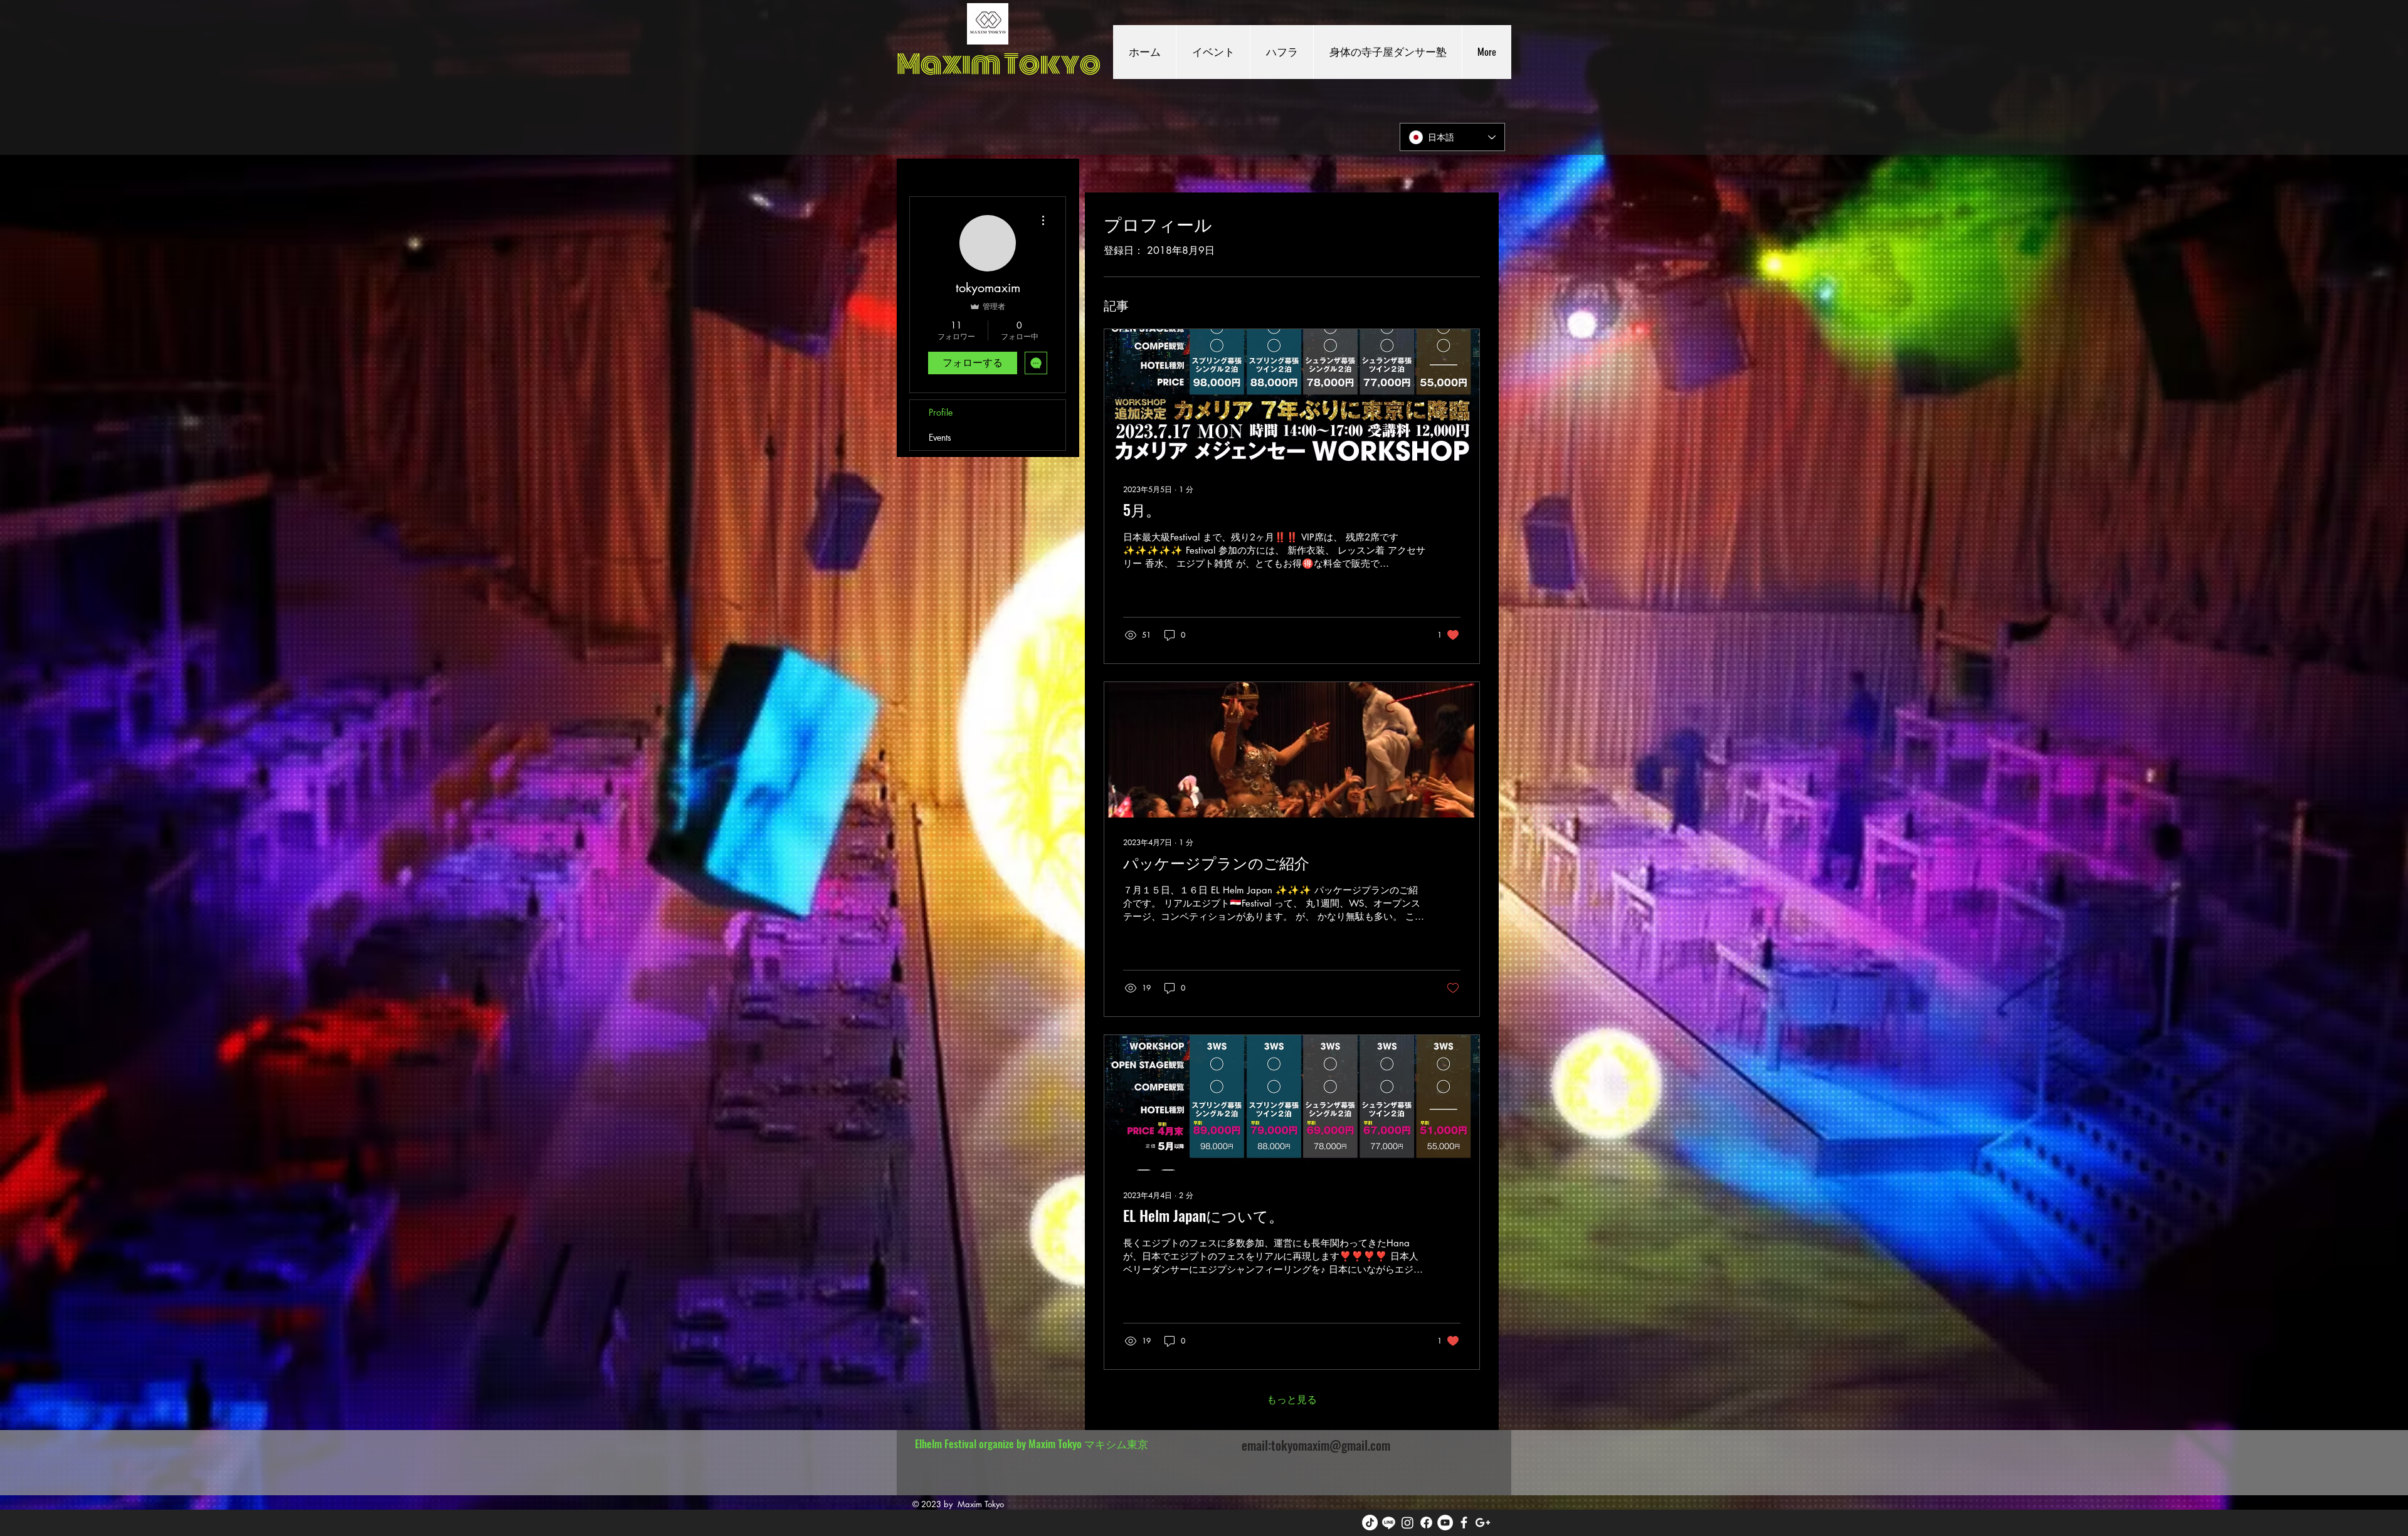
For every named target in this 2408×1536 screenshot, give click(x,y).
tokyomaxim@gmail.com (1331, 1445)
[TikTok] (1370, 1523)
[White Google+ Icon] (1483, 1523)
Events (940, 437)
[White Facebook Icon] (1464, 1523)
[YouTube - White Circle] (1445, 1523)
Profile (941, 412)
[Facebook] (1426, 1523)
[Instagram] (1407, 1523)
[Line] (1389, 1523)
